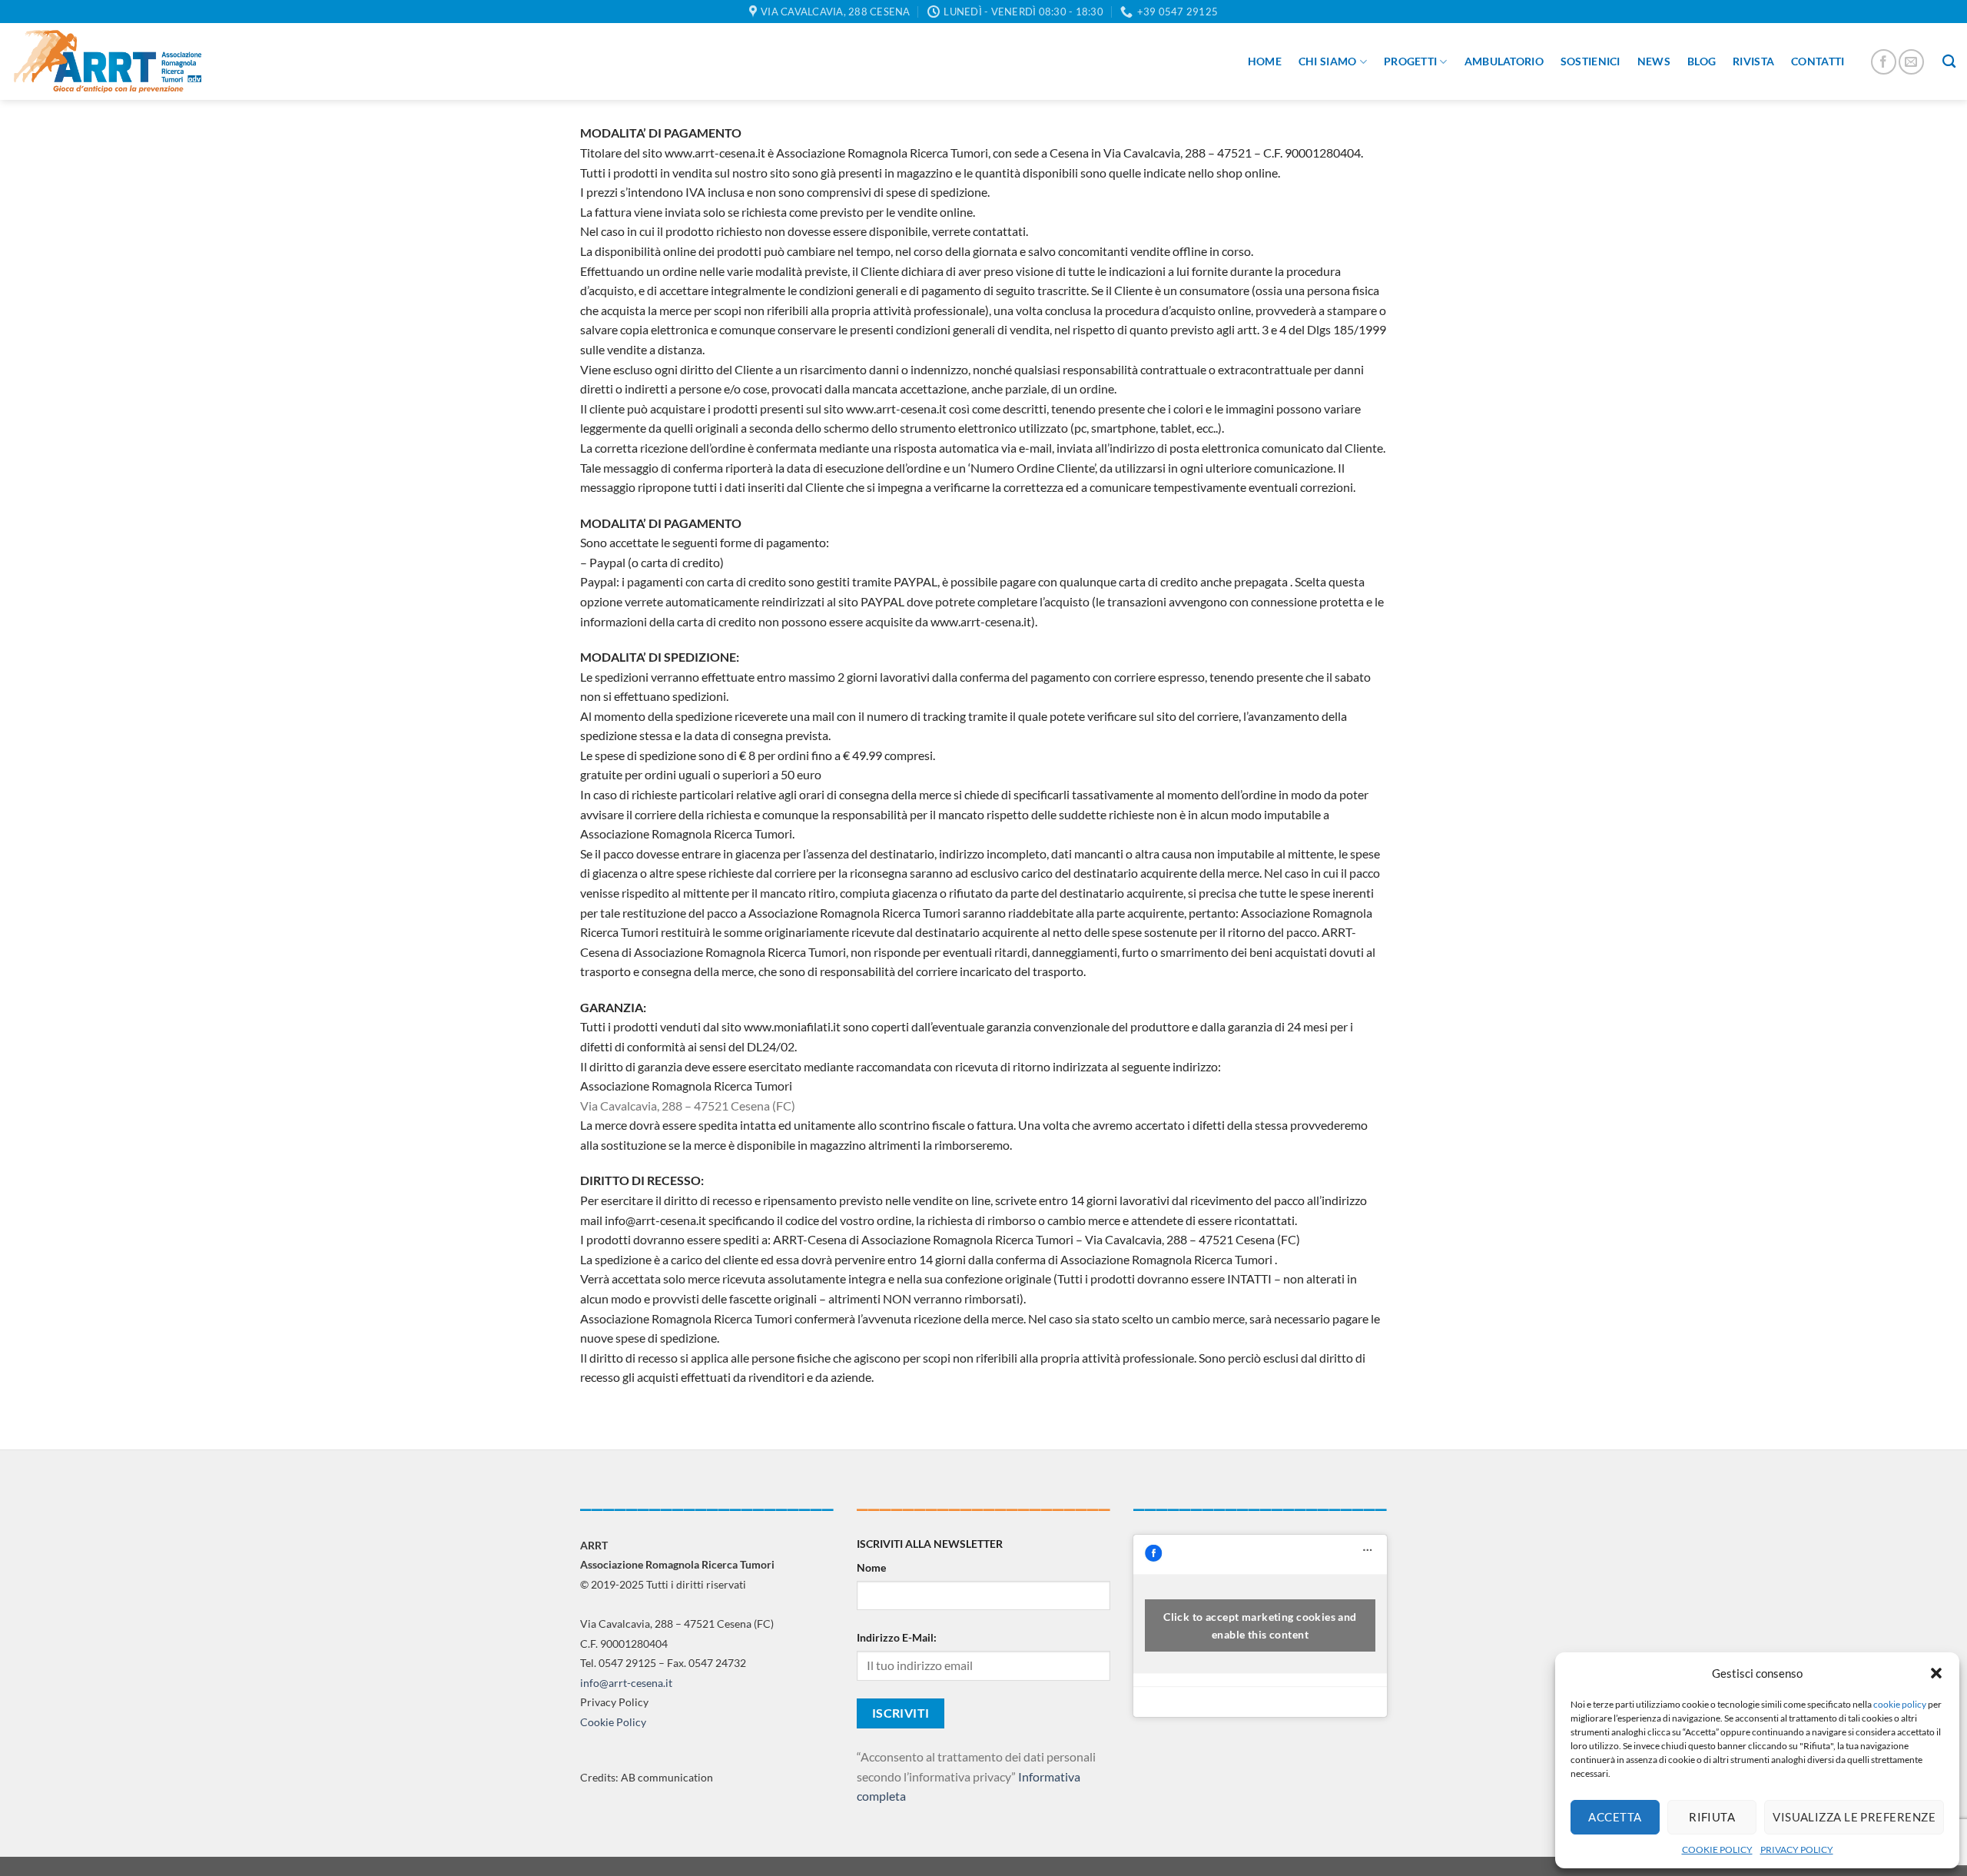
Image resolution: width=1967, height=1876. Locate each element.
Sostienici (1591, 61)
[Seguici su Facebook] (1884, 62)
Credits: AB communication (647, 1777)
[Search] (1949, 62)
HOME (1265, 61)
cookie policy (1900, 1704)
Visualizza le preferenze (1854, 1817)
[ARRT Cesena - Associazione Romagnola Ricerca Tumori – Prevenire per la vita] (108, 61)
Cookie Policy (613, 1722)
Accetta (1615, 1817)
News (1654, 61)
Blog (1702, 61)
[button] (1936, 1673)
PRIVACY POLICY (1797, 1849)
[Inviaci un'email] (1911, 62)
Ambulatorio (1504, 61)
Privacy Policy (614, 1702)
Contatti (1818, 61)
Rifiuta (1712, 1817)
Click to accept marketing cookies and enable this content (1260, 1625)
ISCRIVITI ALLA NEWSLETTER (930, 1544)
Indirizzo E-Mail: (897, 1637)
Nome (871, 1567)
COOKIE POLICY (1717, 1849)
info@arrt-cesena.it (626, 1683)
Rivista (1753, 61)
